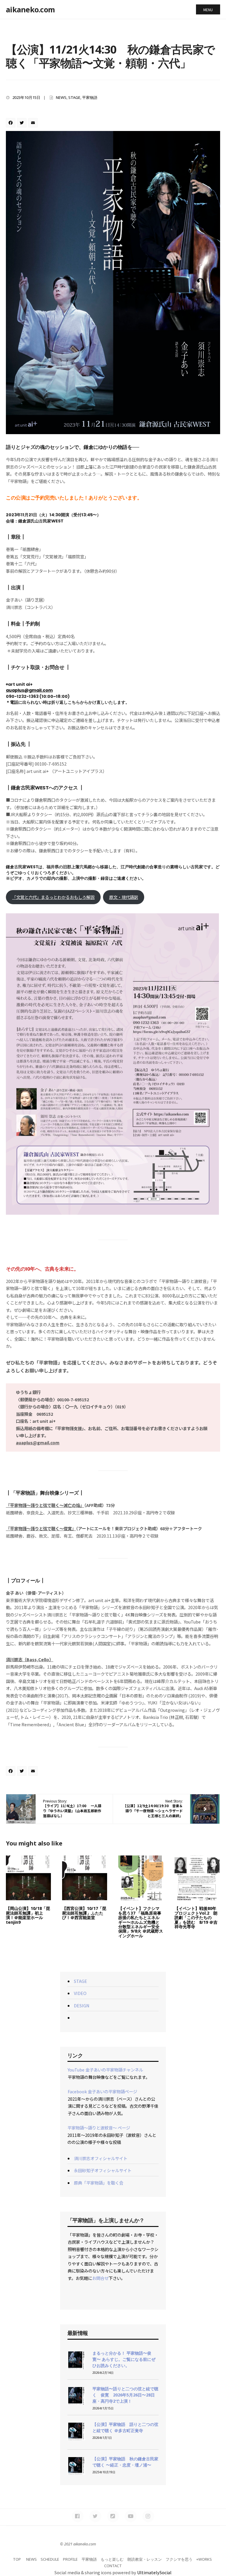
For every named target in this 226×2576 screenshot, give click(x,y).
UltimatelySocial (154, 2572)
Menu (208, 10)
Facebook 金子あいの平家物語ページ (102, 2091)
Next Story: (153, 1808)
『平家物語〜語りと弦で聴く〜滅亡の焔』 (45, 1505)
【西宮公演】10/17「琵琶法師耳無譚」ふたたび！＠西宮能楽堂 (84, 1913)
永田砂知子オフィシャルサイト (103, 2170)
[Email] (34, 123)
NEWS (61, 97)
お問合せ (100, 2278)
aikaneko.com (30, 9)
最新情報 (78, 2333)
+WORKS (204, 2559)
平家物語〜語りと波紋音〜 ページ (99, 2128)
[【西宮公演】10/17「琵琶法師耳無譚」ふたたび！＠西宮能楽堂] (85, 1878)
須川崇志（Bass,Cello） (30, 1659)
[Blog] (113, 2516)
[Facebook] (11, 123)
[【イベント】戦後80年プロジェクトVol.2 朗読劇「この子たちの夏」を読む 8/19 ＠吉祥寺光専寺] (197, 1878)
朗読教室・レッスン (145, 2559)
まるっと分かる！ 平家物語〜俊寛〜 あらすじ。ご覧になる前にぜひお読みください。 (124, 2359)
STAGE (74, 97)
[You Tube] (131, 2516)
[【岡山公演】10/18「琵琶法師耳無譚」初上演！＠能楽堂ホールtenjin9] (28, 1878)
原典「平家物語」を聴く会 (99, 2183)
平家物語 (90, 97)
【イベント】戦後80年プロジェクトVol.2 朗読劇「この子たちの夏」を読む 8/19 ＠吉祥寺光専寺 (196, 1917)
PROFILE (70, 2559)
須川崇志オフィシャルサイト (101, 2158)
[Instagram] (148, 2516)
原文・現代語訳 (124, 897)
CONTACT (113, 2566)
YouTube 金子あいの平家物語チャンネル (105, 2070)
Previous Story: (72, 1808)
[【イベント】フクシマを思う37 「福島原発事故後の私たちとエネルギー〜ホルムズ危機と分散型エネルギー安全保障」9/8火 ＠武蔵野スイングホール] (141, 1878)
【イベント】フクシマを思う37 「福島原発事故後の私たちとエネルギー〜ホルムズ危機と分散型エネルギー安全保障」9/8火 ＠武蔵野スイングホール (141, 1922)
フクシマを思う (179, 2559)
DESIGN (82, 2005)
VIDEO (80, 1993)
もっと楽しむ (112, 2559)
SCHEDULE (50, 2559)
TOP (17, 2559)
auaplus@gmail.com (29, 690)
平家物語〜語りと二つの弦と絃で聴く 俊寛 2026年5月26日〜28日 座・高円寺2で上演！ (126, 2395)
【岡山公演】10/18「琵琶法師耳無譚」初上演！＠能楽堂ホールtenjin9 (28, 1915)
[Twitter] (23, 123)
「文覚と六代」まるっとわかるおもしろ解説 (53, 897)
